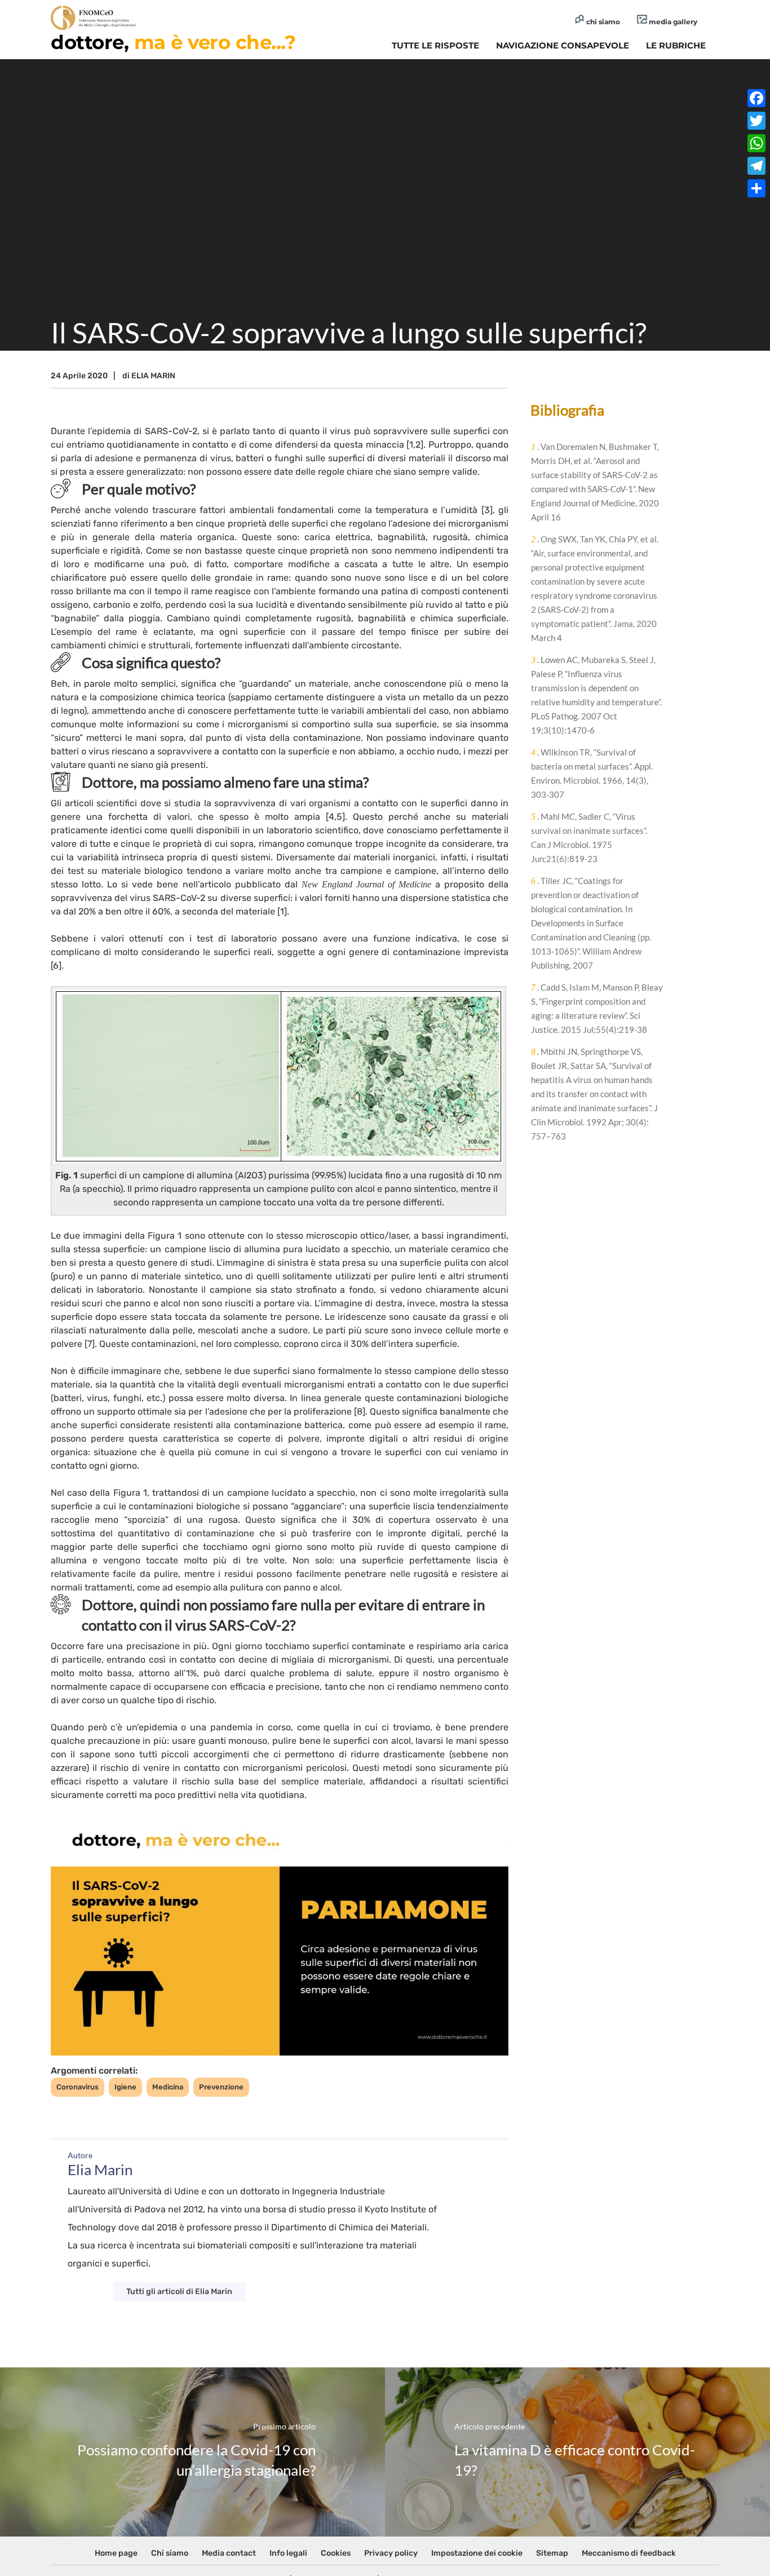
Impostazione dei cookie (477, 2553)
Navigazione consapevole (563, 45)
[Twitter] (756, 121)
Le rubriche (676, 45)
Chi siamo (170, 2553)
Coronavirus (78, 2087)
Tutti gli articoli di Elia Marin (179, 2292)
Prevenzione (221, 2087)
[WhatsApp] (756, 143)
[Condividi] (756, 188)
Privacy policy (391, 2553)
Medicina (168, 2087)
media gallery (672, 22)
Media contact (229, 2553)
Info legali (288, 2553)
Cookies (336, 2553)
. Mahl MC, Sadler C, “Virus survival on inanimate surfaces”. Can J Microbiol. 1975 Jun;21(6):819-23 (589, 838)
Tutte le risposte (435, 45)
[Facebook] (756, 98)
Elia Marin (153, 376)
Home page (116, 2553)
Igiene (125, 2087)
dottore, (173, 42)
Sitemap (552, 2553)
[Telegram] (756, 166)
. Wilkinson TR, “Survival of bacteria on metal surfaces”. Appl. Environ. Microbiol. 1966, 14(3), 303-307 (592, 773)
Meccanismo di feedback (629, 2553)
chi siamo (602, 22)
